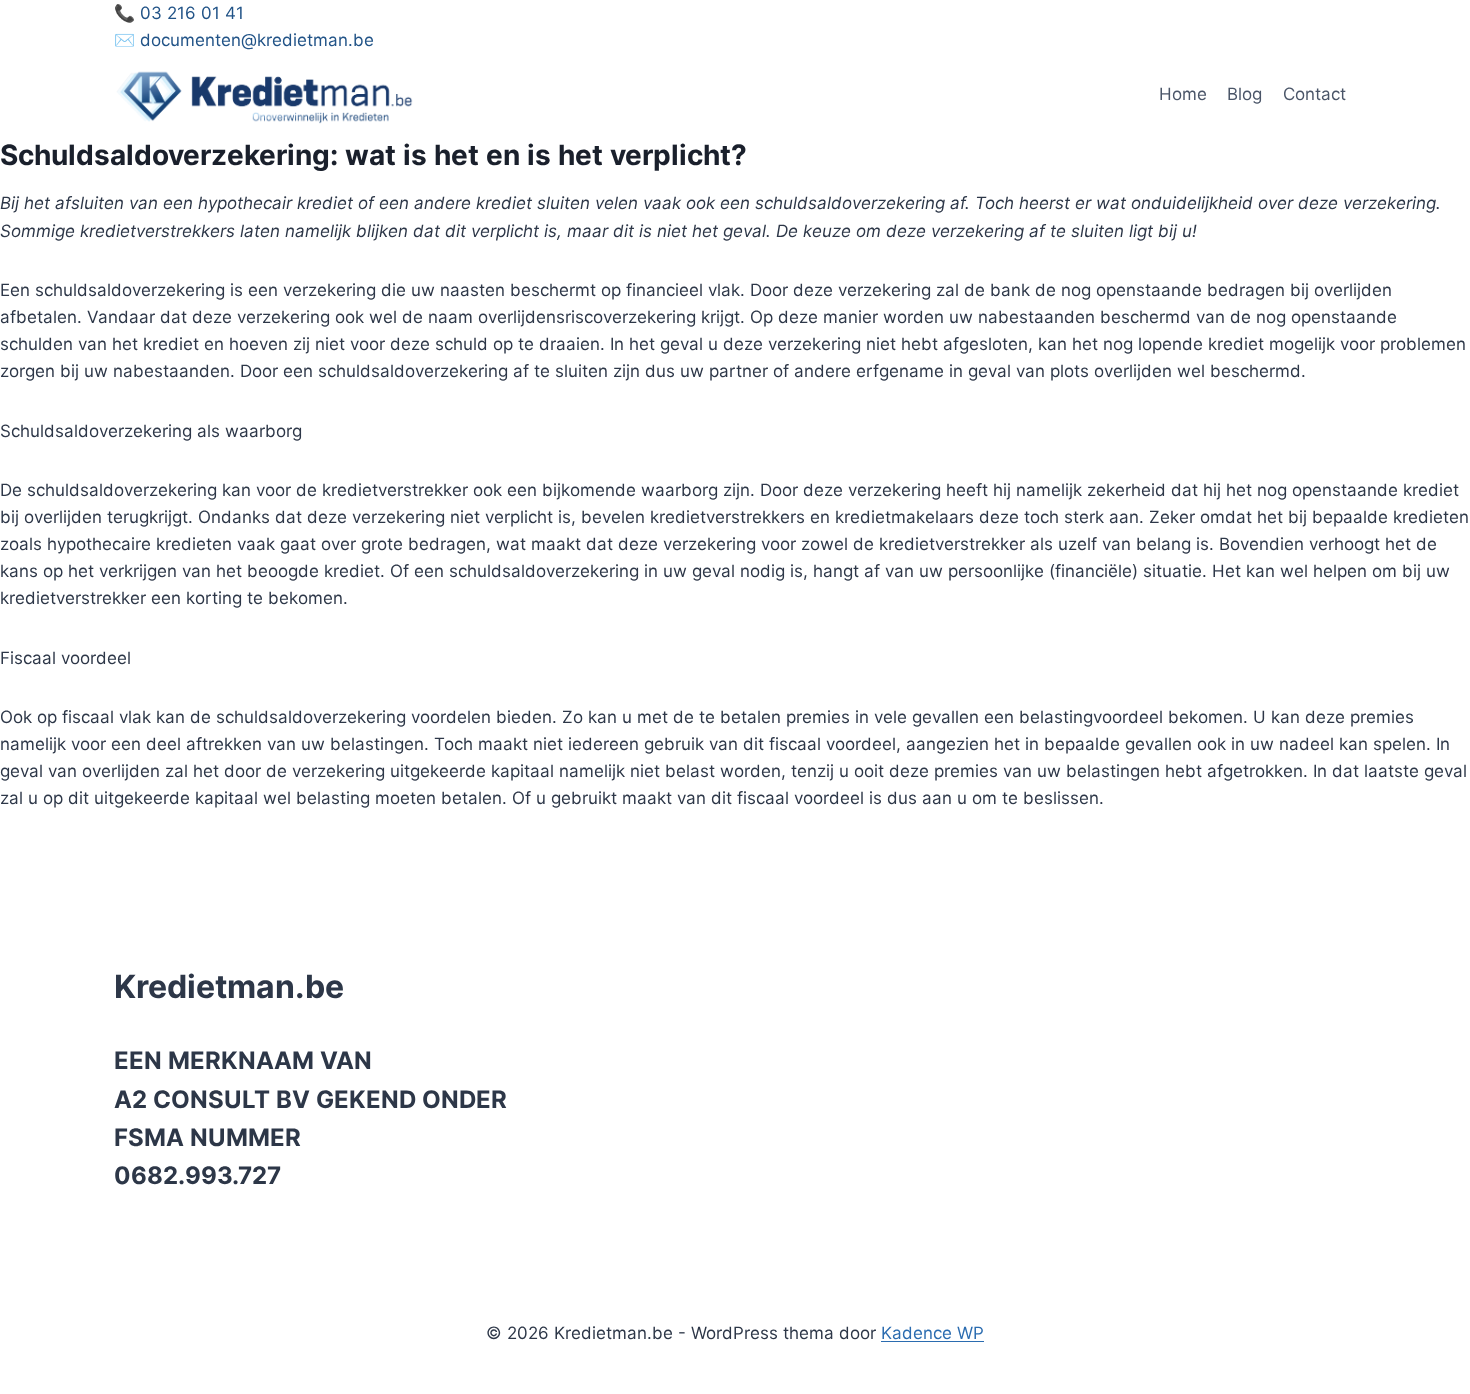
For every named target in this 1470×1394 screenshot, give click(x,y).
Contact (1314, 94)
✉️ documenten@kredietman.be (244, 40)
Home (1183, 94)
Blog (1244, 94)
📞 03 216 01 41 (179, 13)
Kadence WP (932, 1333)
